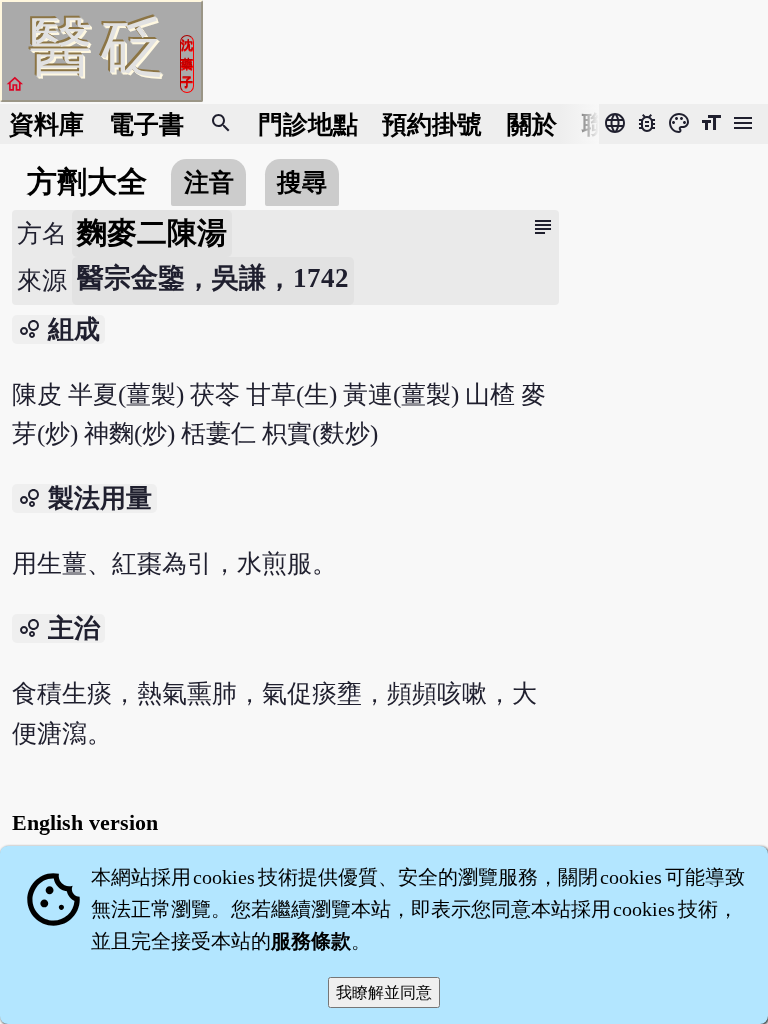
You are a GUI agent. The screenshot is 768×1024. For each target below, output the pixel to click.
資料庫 (46, 124)
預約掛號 (432, 124)
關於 (532, 124)
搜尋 (302, 182)
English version (85, 822)
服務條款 (311, 941)
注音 (209, 182)
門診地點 (308, 124)
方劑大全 (87, 182)
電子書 (146, 124)
